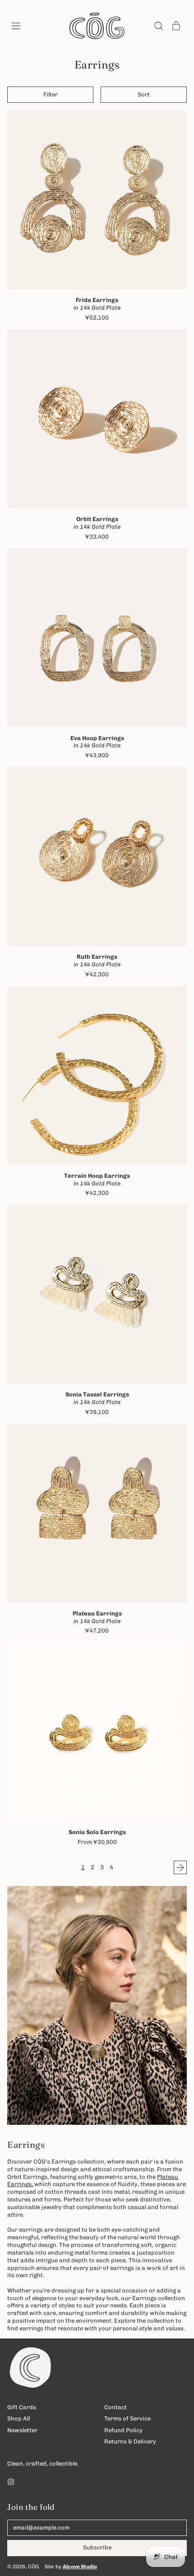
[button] (158, 26)
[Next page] (180, 1867)
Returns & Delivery (130, 2441)
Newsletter (22, 2430)
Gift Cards (22, 2407)
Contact (115, 2407)
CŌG (33, 2567)
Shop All (18, 2418)
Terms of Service (127, 2418)
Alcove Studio (80, 2567)
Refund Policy (123, 2430)
